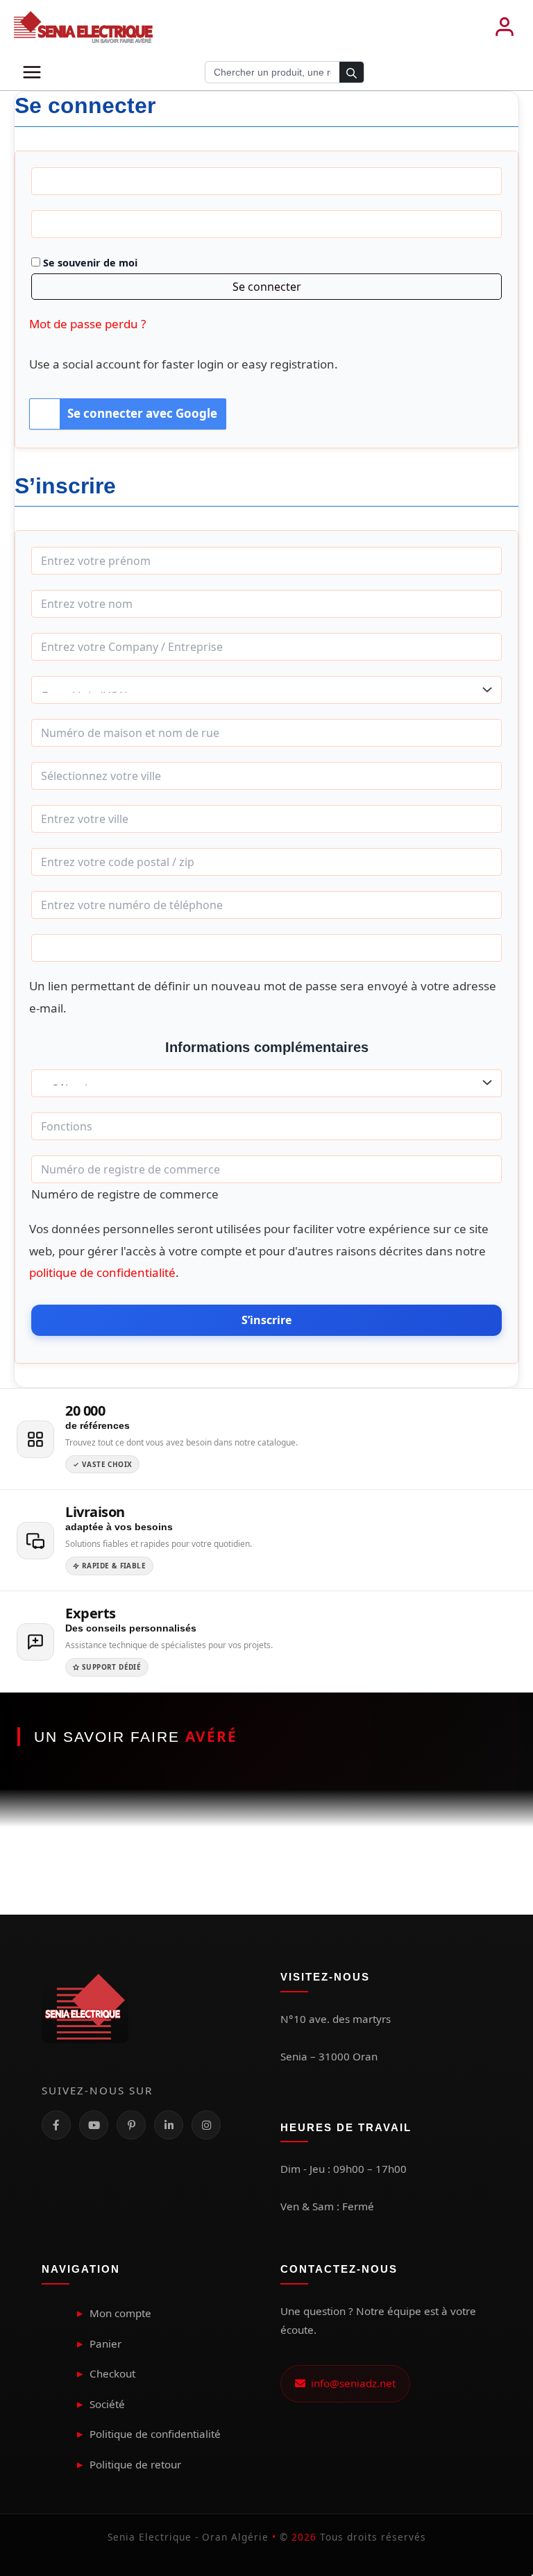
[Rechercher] (352, 73)
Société (107, 2404)
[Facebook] (56, 2125)
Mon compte (120, 2313)
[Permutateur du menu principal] (32, 72)
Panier (105, 2344)
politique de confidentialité (102, 1272)
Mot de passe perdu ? (87, 324)
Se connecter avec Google (142, 413)
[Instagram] (206, 2125)
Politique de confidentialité (155, 2434)
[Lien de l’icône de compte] (505, 27)
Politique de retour (135, 2464)
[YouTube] (94, 2125)
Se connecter (267, 287)
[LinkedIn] (169, 2125)
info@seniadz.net (350, 2383)
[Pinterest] (131, 2125)
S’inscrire (266, 1320)
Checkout (112, 2373)
